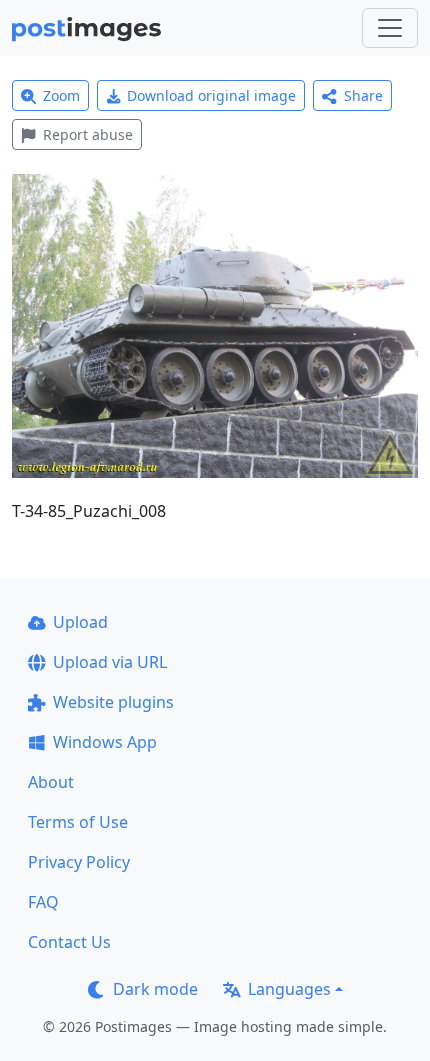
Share (363, 95)
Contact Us (69, 942)
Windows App (105, 742)
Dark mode (155, 989)
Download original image (211, 95)
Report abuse (88, 134)
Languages (289, 989)
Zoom (61, 95)
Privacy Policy (79, 862)
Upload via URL (110, 662)
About (51, 782)
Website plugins (113, 702)
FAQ (43, 902)
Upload (80, 622)
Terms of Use (78, 822)
